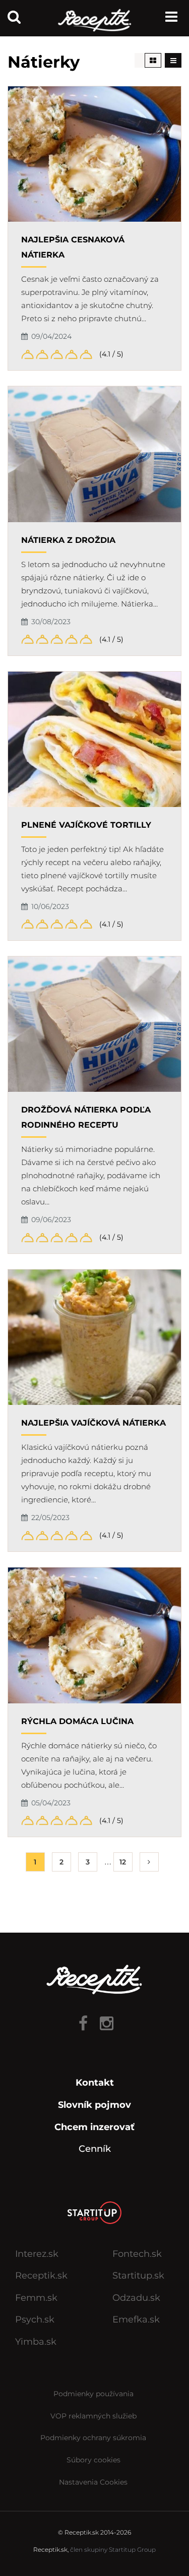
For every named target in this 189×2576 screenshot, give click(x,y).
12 (123, 1862)
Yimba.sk (36, 2342)
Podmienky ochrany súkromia (93, 2438)
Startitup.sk (138, 2276)
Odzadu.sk (136, 2298)
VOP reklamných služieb (93, 2416)
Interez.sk (37, 2254)
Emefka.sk (136, 2319)
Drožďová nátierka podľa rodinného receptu (86, 1117)
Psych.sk (35, 2319)
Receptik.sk (41, 2276)
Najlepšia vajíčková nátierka (93, 1423)
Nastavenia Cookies (93, 2482)
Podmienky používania (93, 2394)
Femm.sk (36, 2298)
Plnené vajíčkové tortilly (86, 825)
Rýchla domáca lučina (77, 1721)
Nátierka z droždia (68, 540)
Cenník (95, 2149)
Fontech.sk (137, 2254)
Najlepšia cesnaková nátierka (73, 247)
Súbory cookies (93, 2460)
